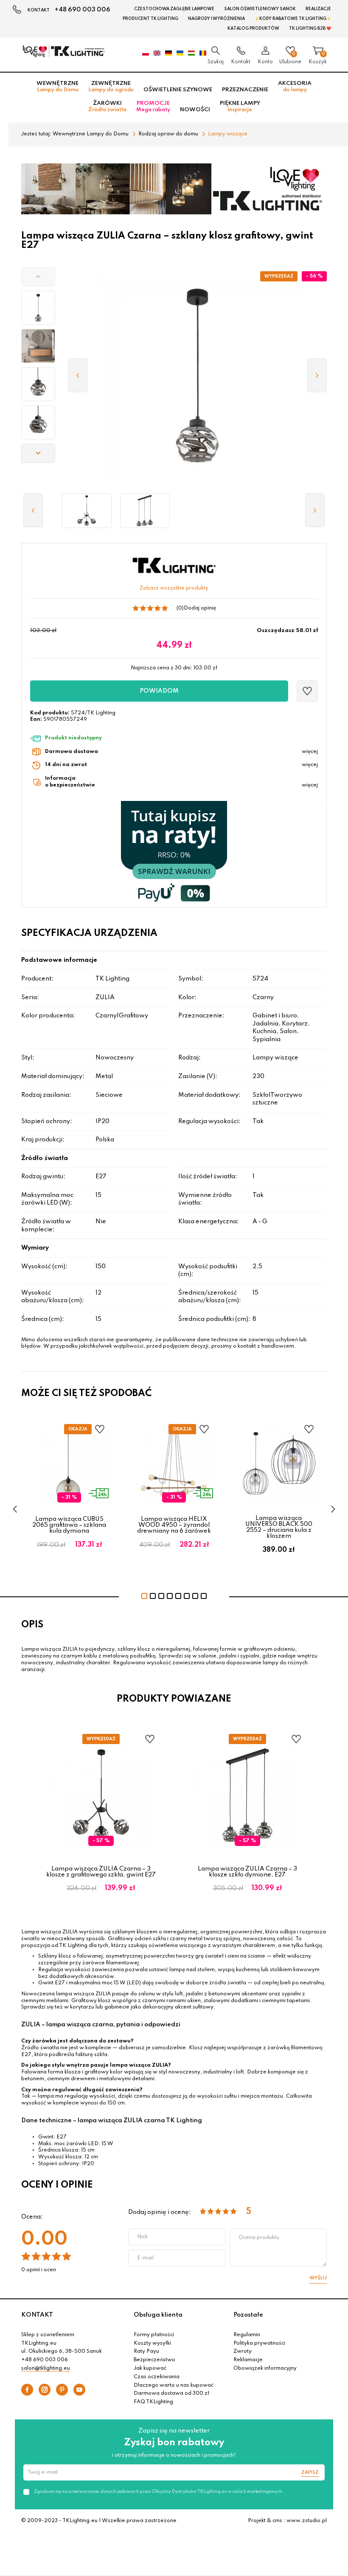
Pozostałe (248, 2315)
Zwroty (243, 2351)
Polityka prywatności (259, 2343)
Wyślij (318, 2278)
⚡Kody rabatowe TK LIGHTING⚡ (293, 19)
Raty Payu (146, 2351)
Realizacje (318, 9)
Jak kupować (150, 2368)
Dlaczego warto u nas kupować (174, 2385)
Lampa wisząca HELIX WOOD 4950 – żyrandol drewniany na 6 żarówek (174, 1525)
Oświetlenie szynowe (178, 90)
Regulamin (247, 2335)
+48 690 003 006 (83, 10)
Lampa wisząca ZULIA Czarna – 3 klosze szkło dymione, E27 (247, 1872)
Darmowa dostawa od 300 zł (171, 2393)
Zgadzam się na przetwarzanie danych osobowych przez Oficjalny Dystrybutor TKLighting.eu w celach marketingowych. (159, 2492)
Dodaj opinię (200, 608)
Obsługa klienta (158, 2315)
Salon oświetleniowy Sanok (260, 9)
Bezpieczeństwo (154, 2360)
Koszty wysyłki (152, 2343)
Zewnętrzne (111, 87)
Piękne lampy (240, 107)
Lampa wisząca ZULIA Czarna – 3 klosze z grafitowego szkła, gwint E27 (101, 1872)
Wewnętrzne (58, 87)
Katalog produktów (253, 28)
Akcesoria (295, 87)
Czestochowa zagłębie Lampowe (174, 9)
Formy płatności (154, 2335)
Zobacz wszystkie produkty (174, 588)
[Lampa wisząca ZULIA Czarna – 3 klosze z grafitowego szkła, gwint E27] (87, 511)
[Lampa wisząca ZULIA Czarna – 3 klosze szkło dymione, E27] (145, 511)
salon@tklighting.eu (46, 2368)
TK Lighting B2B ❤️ (310, 28)
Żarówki (107, 107)
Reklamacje (248, 2360)
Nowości (195, 110)
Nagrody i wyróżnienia (216, 19)
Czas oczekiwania (157, 2377)
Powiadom (159, 691)
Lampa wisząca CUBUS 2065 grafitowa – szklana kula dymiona (69, 1525)
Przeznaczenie (245, 90)
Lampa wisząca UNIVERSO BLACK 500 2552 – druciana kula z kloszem (279, 1527)
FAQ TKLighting (153, 2402)
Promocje (153, 107)
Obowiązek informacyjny (265, 2368)
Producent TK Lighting (150, 19)
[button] (38, 277)
